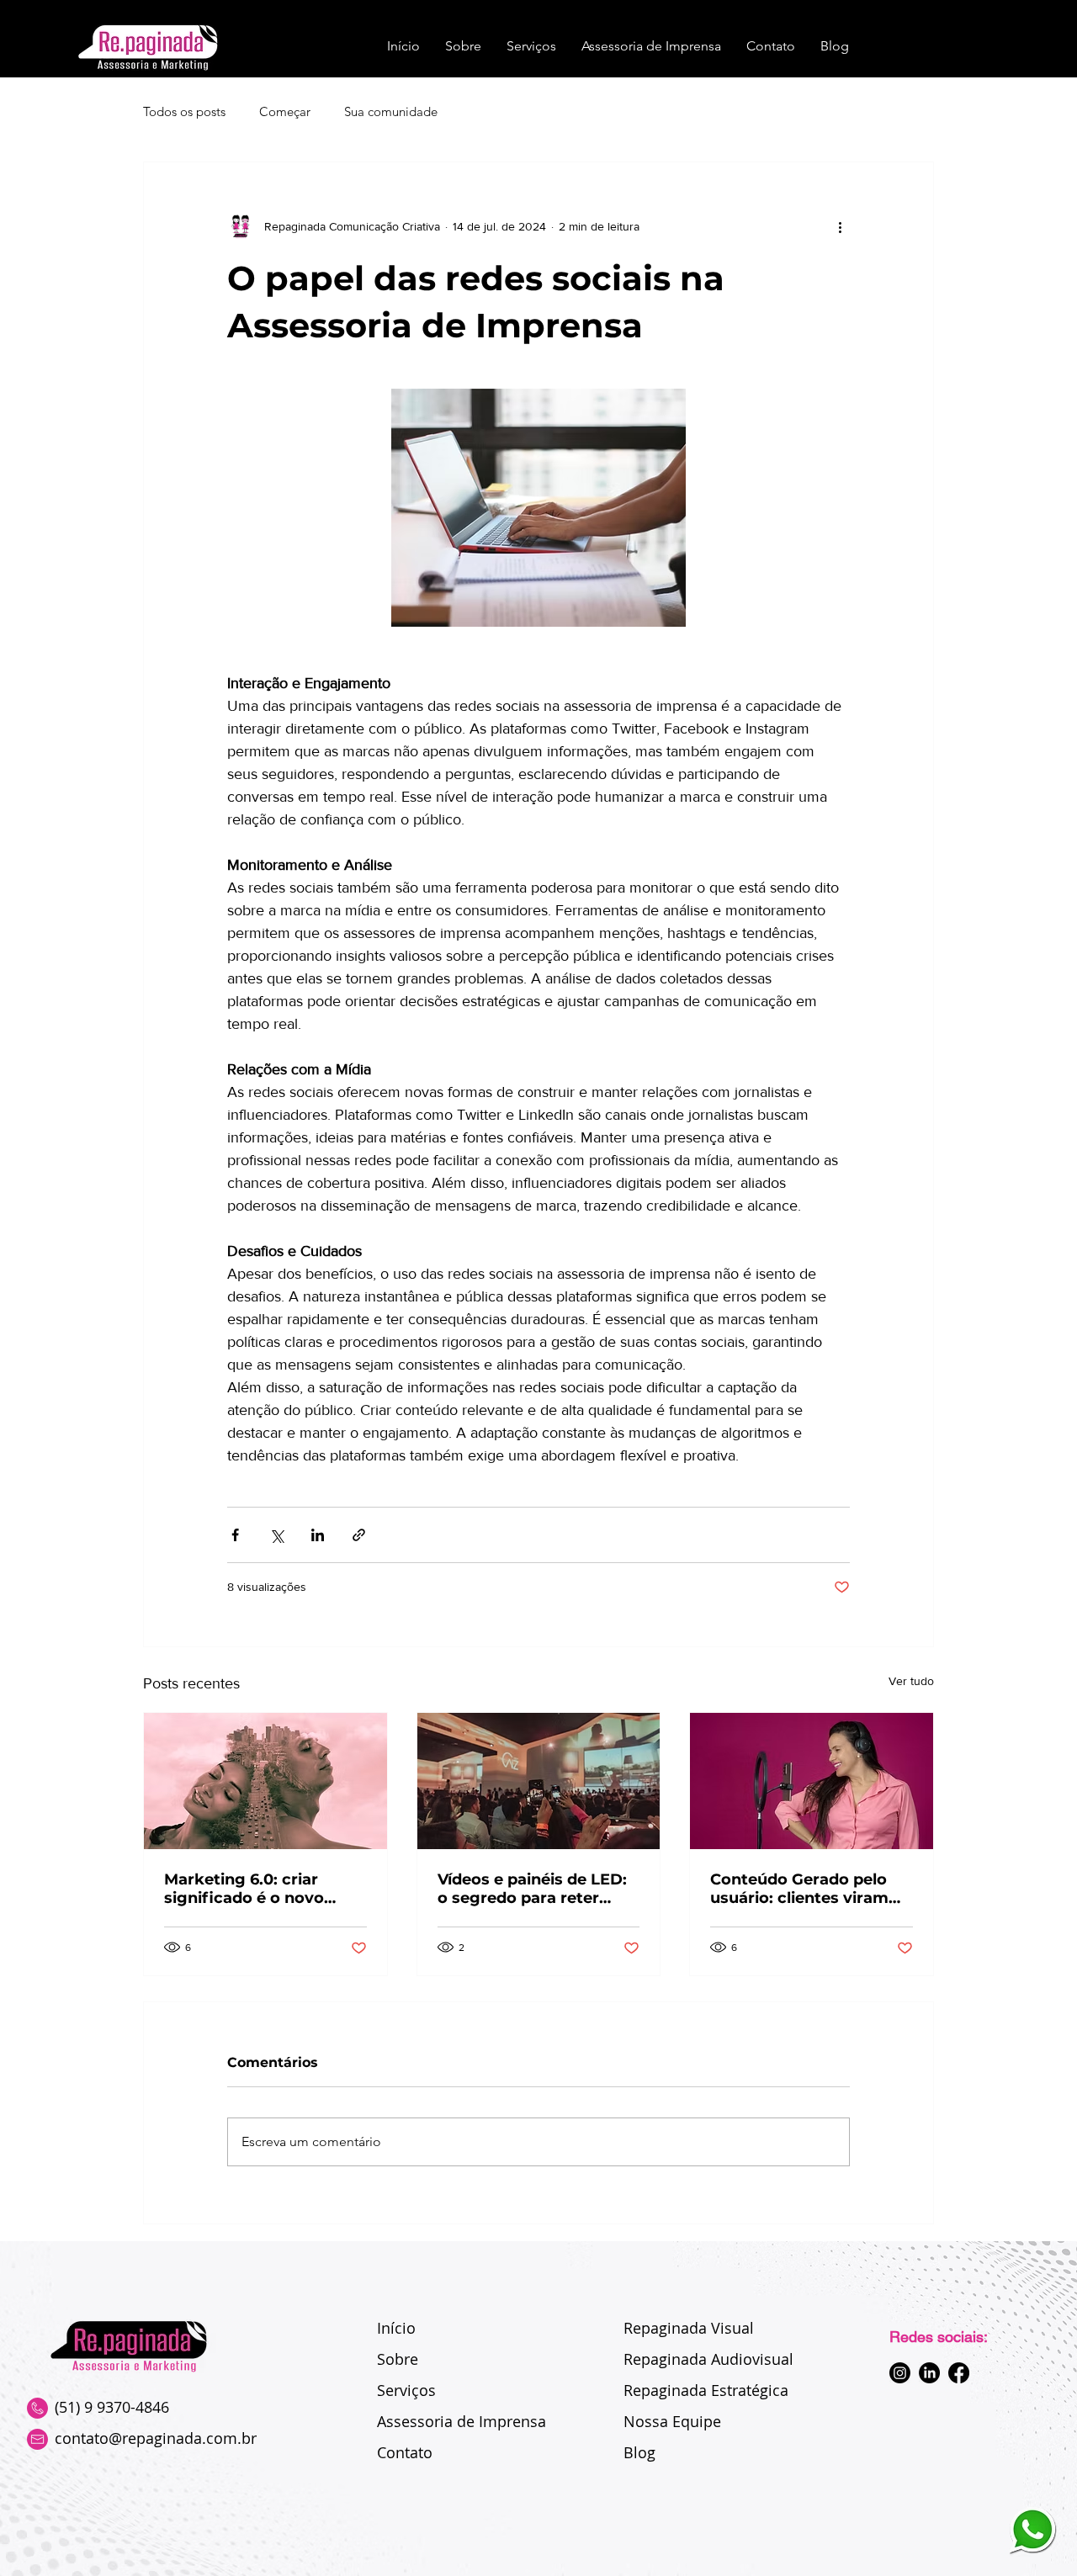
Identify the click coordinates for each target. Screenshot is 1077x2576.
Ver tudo (911, 1681)
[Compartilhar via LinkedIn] (318, 1535)
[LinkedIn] (929, 2373)
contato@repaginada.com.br (156, 2438)
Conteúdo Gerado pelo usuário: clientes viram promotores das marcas (805, 1889)
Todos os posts (184, 111)
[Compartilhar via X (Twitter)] (276, 1535)
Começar (285, 111)
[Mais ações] (840, 226)
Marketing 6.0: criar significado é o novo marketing (244, 1889)
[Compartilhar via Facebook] (235, 1535)
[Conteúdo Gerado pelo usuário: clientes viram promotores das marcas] (812, 1781)
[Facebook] (959, 2373)
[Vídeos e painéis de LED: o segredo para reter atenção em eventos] (539, 1781)
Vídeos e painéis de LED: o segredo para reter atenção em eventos (532, 1889)
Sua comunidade (391, 111)
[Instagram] (900, 2373)
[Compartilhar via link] (359, 1535)
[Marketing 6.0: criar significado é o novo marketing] (265, 1781)
